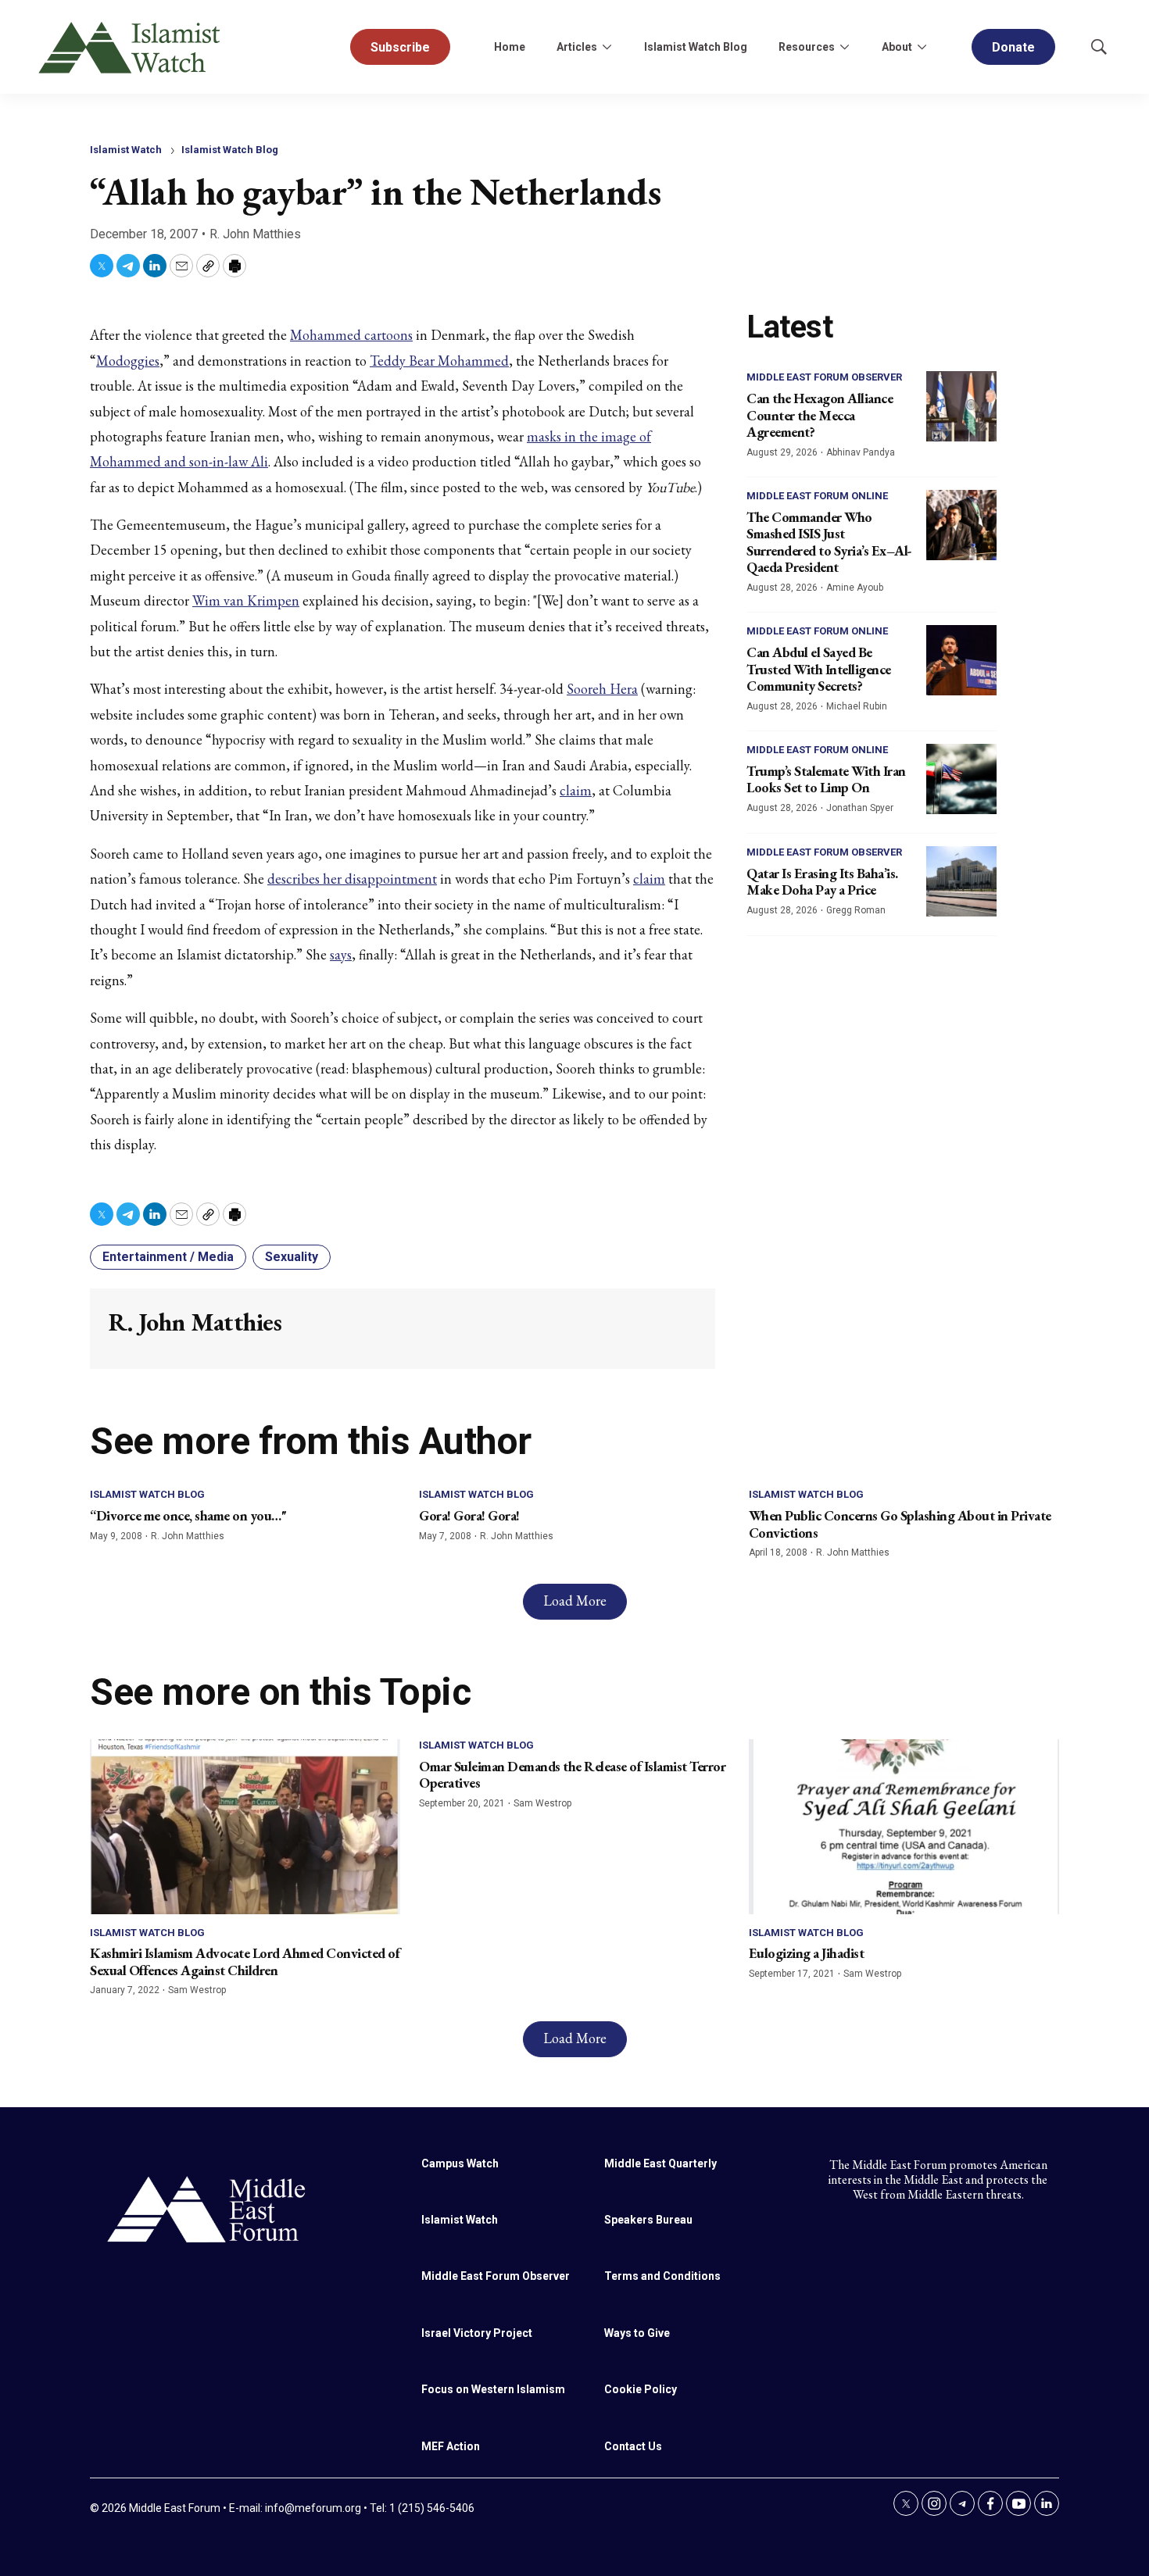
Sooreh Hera (602, 689)
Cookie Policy (641, 2389)
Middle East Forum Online (817, 496)
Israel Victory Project (477, 2333)
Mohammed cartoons (351, 335)
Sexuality (292, 1257)
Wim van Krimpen (246, 600)
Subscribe (400, 47)
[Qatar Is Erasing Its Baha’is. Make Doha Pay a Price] (961, 881)
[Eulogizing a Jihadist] (904, 1826)
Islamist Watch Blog (696, 47)
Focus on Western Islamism (493, 2389)
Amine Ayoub (855, 588)
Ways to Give (637, 2333)
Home (510, 47)
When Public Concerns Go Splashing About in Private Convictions (900, 1524)
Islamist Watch (126, 150)
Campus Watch (460, 2163)
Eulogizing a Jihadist (807, 1953)
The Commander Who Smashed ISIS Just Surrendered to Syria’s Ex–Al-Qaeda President (829, 542)
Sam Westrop (197, 1990)
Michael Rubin (857, 706)
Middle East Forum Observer (824, 377)
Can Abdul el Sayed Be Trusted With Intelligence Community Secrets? (819, 669)
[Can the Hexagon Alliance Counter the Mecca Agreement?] (961, 406)
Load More (575, 1601)
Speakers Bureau (648, 2220)
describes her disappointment (352, 879)
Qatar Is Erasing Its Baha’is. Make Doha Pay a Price (822, 882)
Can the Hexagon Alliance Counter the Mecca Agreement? (820, 415)
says (341, 954)
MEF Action (451, 2446)
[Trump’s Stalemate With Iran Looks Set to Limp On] (961, 779)
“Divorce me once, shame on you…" (188, 1515)
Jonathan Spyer (860, 808)
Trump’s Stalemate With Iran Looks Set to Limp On (826, 779)
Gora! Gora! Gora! (469, 1515)
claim (576, 790)
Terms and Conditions (662, 2276)
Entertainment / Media (168, 1257)
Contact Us (633, 2446)
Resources (807, 47)
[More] (607, 47)
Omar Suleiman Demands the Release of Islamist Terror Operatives (572, 1775)
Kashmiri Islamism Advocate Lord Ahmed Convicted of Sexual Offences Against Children (245, 1961)
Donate (1013, 47)
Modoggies (128, 361)
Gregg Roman (856, 910)
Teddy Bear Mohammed (439, 361)
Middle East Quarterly (660, 2163)
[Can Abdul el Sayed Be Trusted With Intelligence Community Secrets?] (961, 660)
